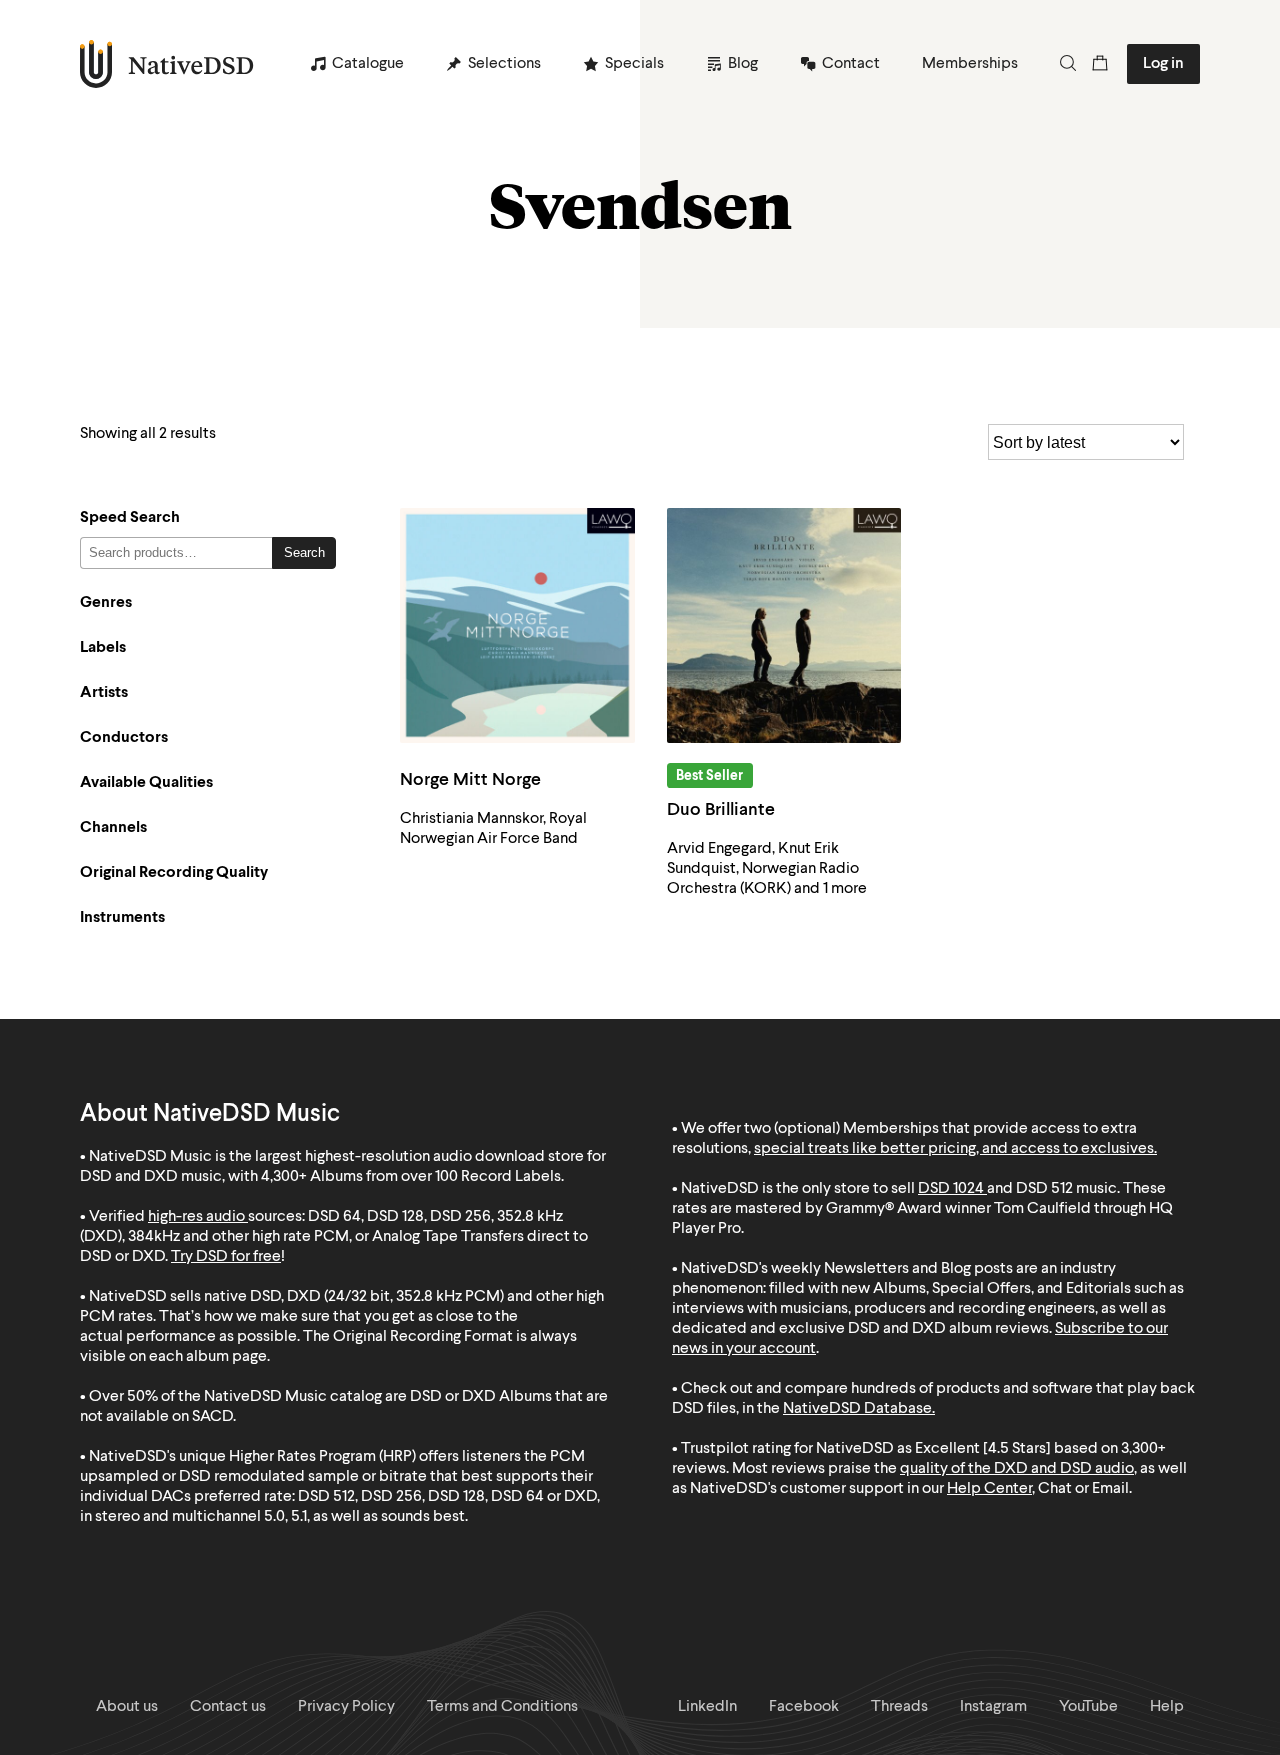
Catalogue (368, 64)
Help (1167, 1707)
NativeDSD (167, 64)
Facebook (804, 1707)
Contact (851, 64)
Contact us (228, 1707)
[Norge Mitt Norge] (517, 625)
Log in (1163, 64)
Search (304, 552)
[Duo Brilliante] (784, 625)
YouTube (1088, 1707)
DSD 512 (1044, 1189)
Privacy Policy (346, 1707)
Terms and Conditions (502, 1707)
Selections (504, 64)
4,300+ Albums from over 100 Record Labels (411, 1177)
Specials (634, 64)
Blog (743, 64)
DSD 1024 (951, 1189)
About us (127, 1707)
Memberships (970, 64)
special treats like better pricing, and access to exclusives (954, 1149)
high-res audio (196, 1217)
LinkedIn (707, 1707)
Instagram (993, 1707)
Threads (899, 1707)
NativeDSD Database (857, 1409)
